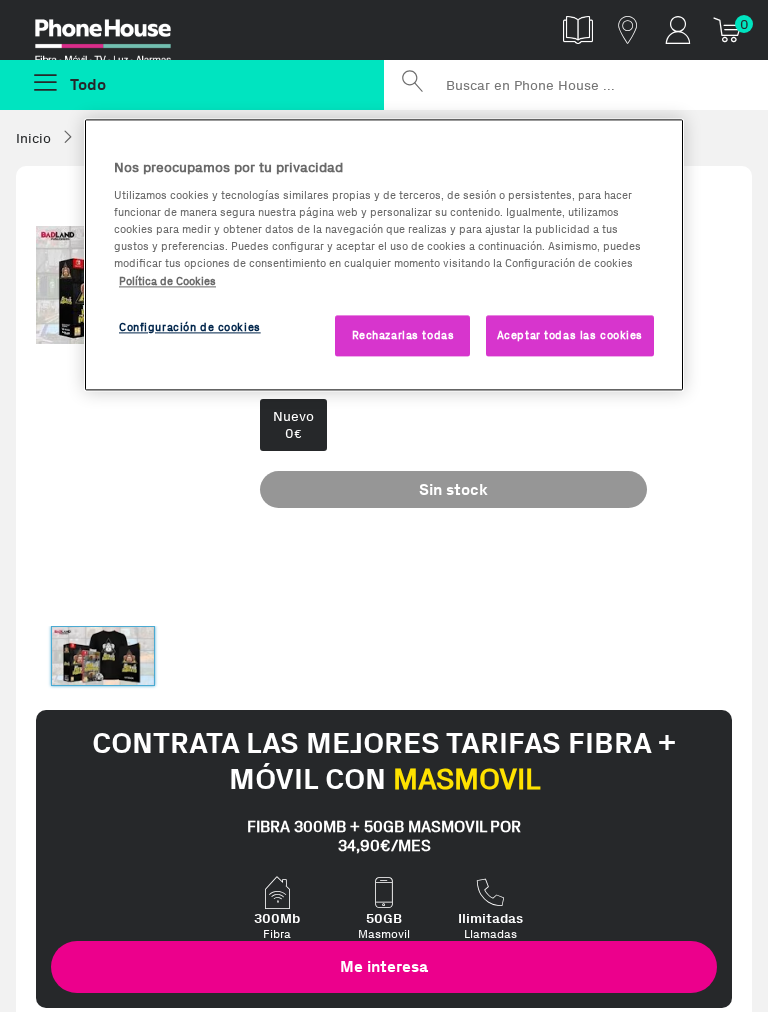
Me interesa (384, 966)
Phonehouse (117, 34)
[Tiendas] (628, 29)
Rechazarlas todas (403, 335)
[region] (384, 255)
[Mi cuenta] (678, 29)
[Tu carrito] (728, 29)
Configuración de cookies (190, 327)
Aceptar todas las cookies (570, 335)
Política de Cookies (167, 281)
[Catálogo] (578, 29)
